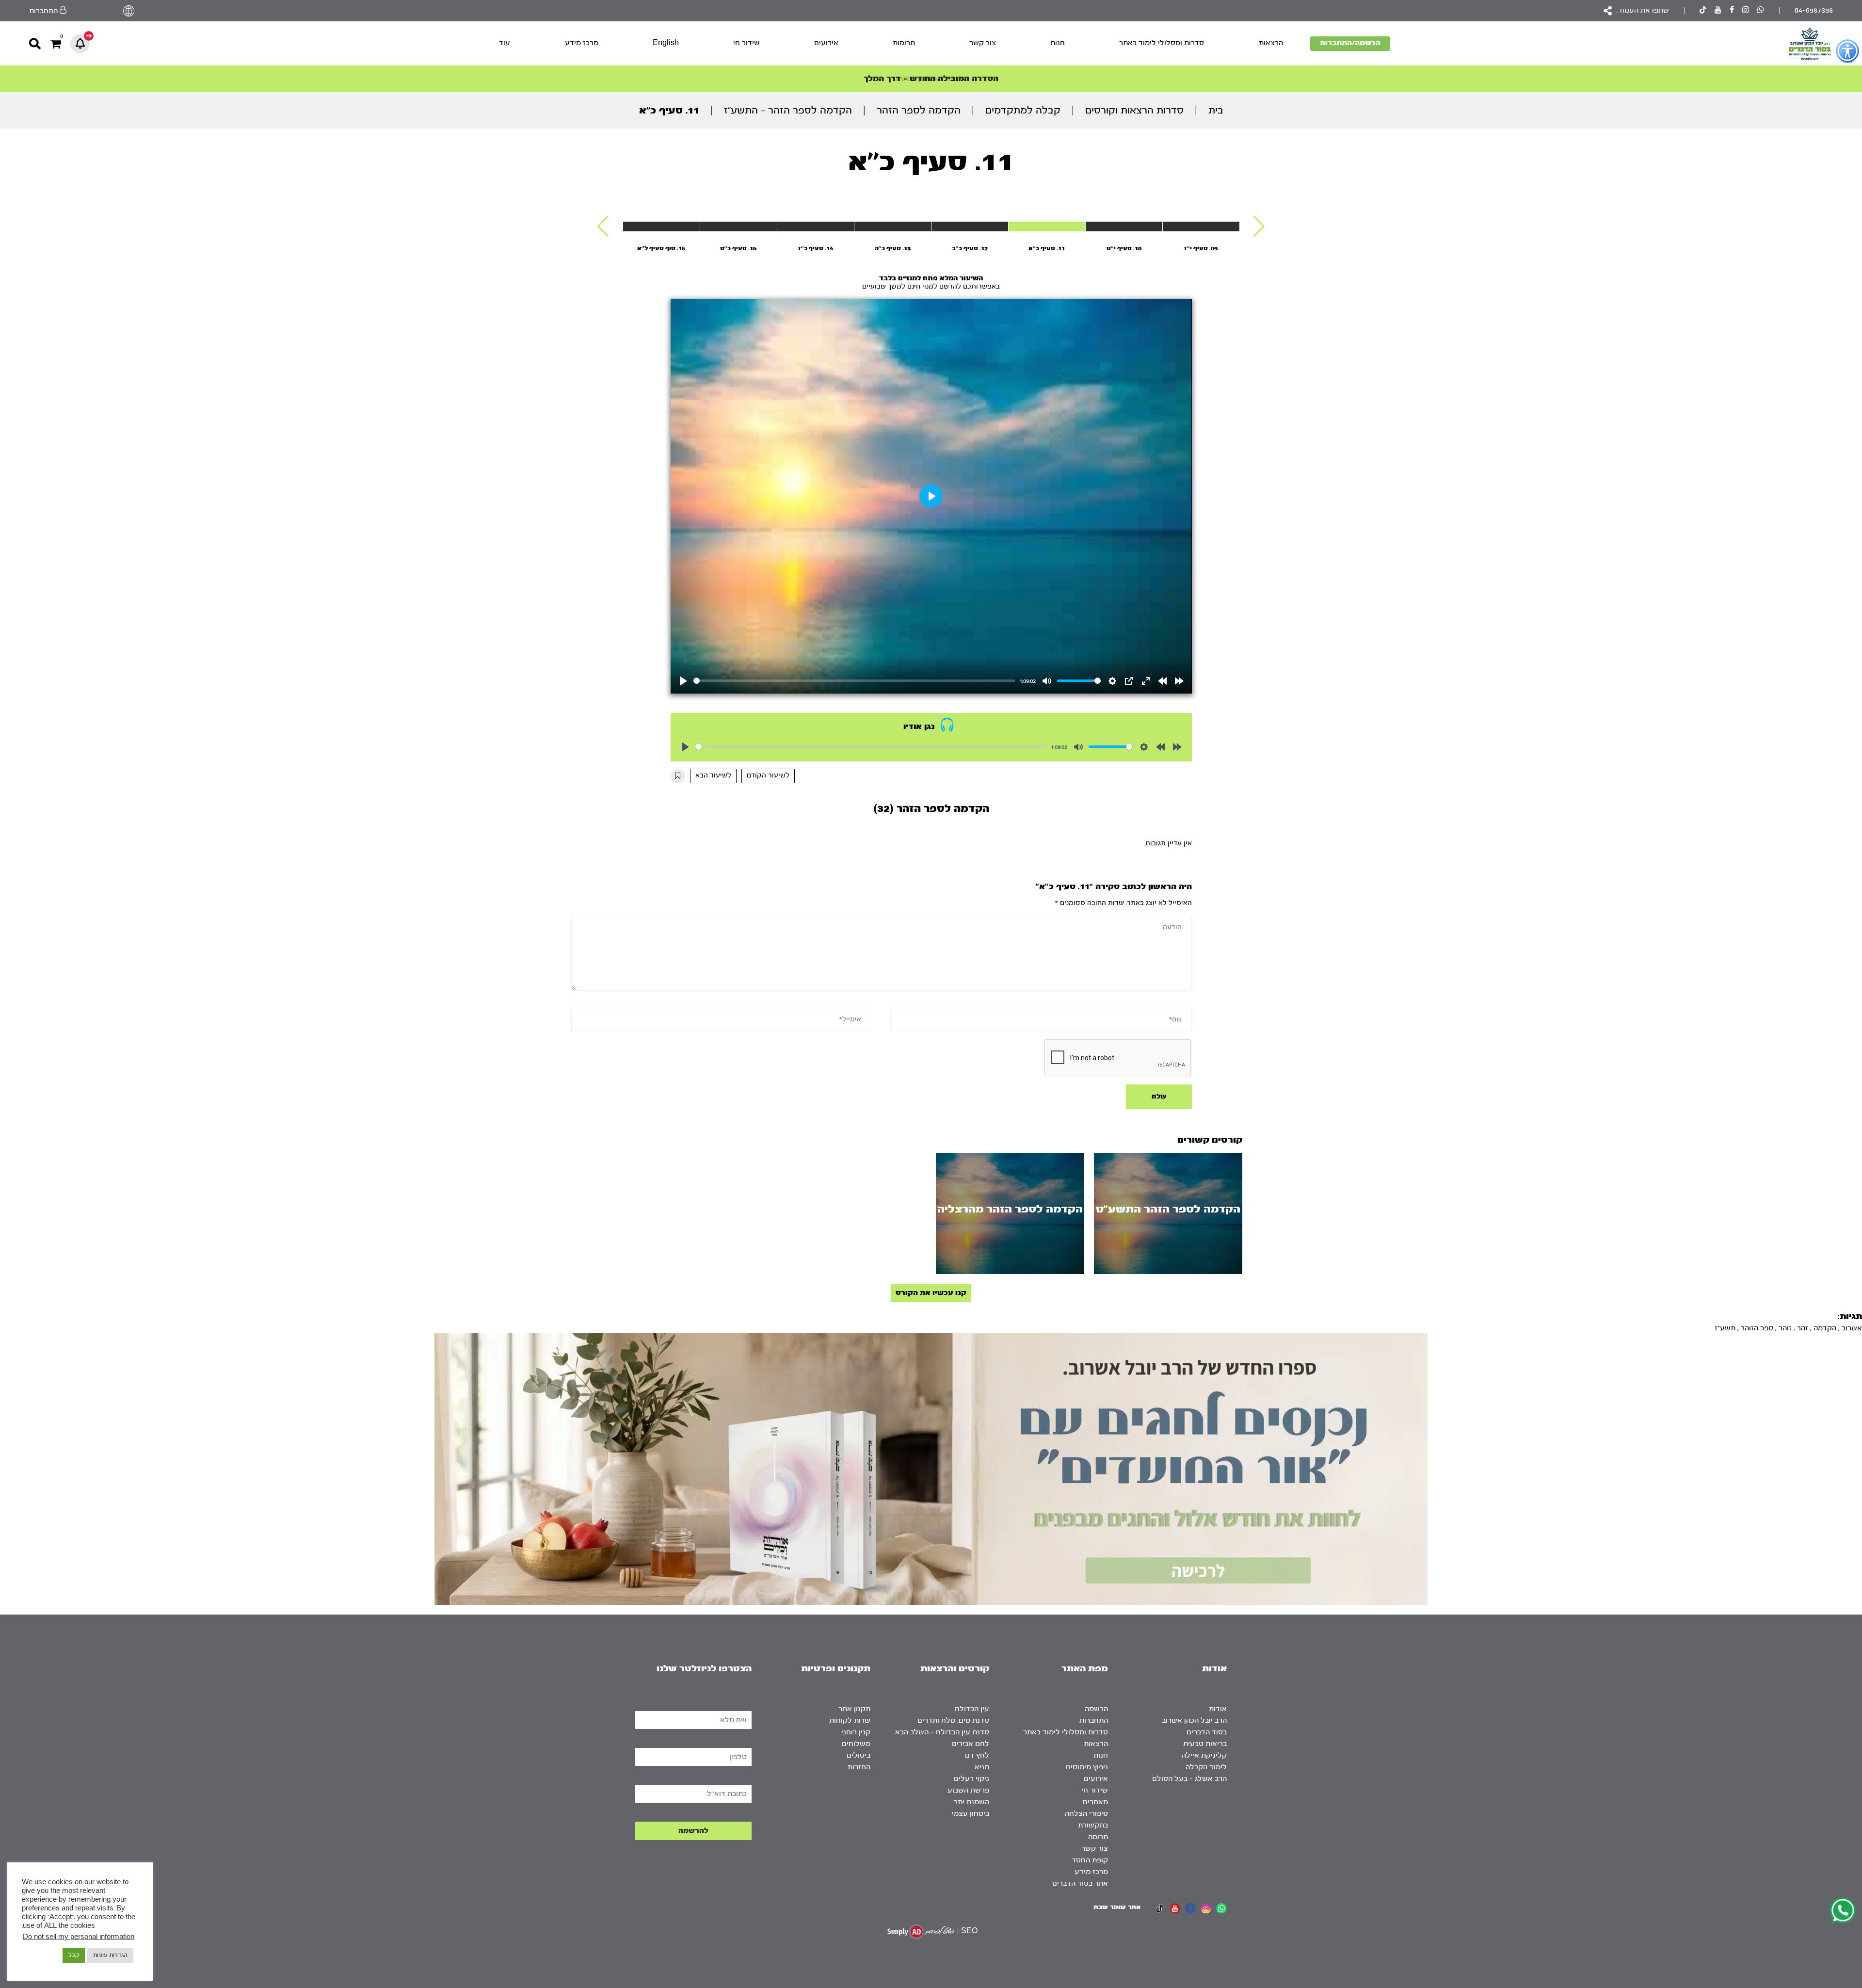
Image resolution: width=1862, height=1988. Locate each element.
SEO (969, 1931)
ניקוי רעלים (971, 1779)
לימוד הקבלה (1206, 1767)
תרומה (1098, 1837)
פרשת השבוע (968, 1790)
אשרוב (1852, 1328)
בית (1216, 110)
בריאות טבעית (1205, 1744)
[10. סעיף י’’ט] (1124, 226)
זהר (1803, 1328)
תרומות (904, 43)
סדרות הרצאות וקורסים (1134, 110)
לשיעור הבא (713, 776)
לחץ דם (977, 1755)
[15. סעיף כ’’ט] (738, 226)
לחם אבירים (971, 1744)
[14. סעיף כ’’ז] (816, 226)
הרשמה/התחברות (1350, 43)
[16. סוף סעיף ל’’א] (661, 226)
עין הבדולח (972, 1709)
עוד (505, 43)
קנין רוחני (856, 1732)
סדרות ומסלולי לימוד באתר (1162, 43)
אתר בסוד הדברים (1080, 1883)
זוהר (1785, 1328)
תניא (982, 1767)
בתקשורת (1093, 1825)
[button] (1259, 226)
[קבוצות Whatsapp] (1761, 11)
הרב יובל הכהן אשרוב (1194, 1721)
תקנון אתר (854, 1709)
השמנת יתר (971, 1802)
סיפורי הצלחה (1086, 1814)
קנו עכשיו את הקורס (931, 1293)
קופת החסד (1090, 1860)
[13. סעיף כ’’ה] (893, 226)
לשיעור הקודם (768, 776)
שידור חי (746, 43)
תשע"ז (1725, 1328)
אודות (1218, 1709)
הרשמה (1096, 1709)
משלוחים (856, 1744)
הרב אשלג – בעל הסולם (1189, 1779)
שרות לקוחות (850, 1721)
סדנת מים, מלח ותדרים (953, 1721)
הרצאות (1271, 43)
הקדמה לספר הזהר (919, 110)
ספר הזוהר (1757, 1328)
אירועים (826, 43)
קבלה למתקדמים (1023, 110)
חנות (1058, 43)
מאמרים (1095, 1802)
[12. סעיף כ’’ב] (970, 226)
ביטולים (859, 1755)
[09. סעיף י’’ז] (1201, 226)
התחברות (1094, 1721)
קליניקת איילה (1204, 1755)
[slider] (855, 681)
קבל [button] (74, 1955)
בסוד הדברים (1207, 1732)
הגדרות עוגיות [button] (110, 1955)
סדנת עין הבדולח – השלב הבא (942, 1732)
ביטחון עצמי (971, 1814)
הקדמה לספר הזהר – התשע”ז (788, 110)
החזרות (859, 1767)
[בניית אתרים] (921, 1931)
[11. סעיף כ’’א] (1047, 226)
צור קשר (983, 43)
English (666, 43)
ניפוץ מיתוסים (1087, 1767)
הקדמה (1825, 1328)
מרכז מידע (582, 43)
